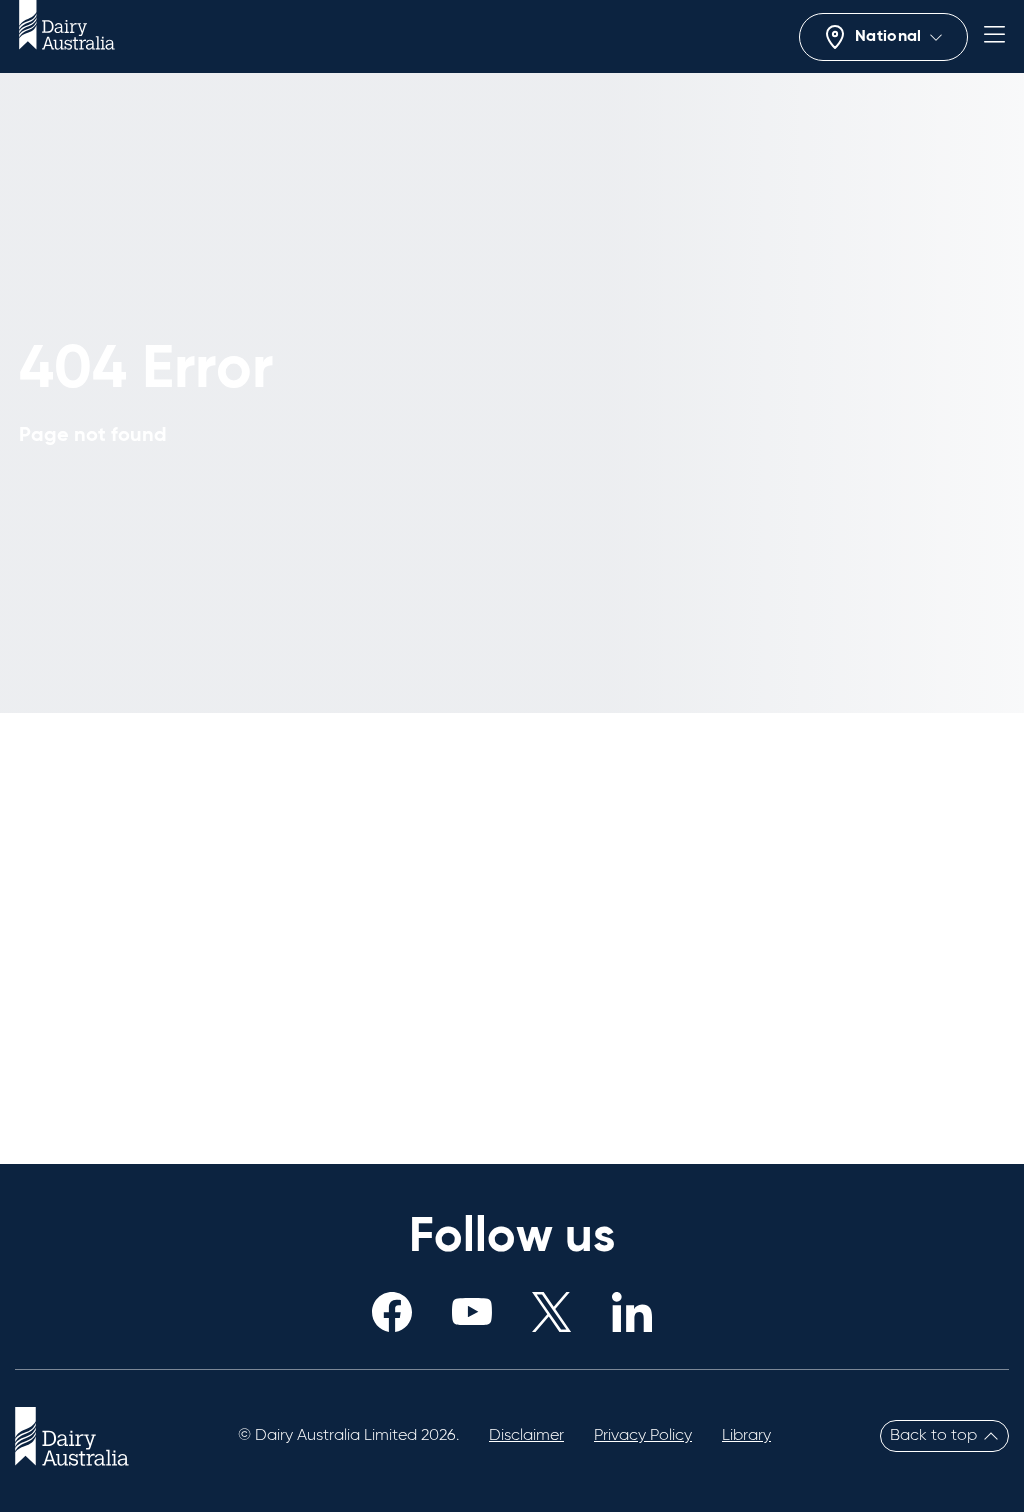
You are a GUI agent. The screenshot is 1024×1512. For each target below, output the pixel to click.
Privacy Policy (643, 1436)
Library (746, 1436)
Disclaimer (526, 1436)
